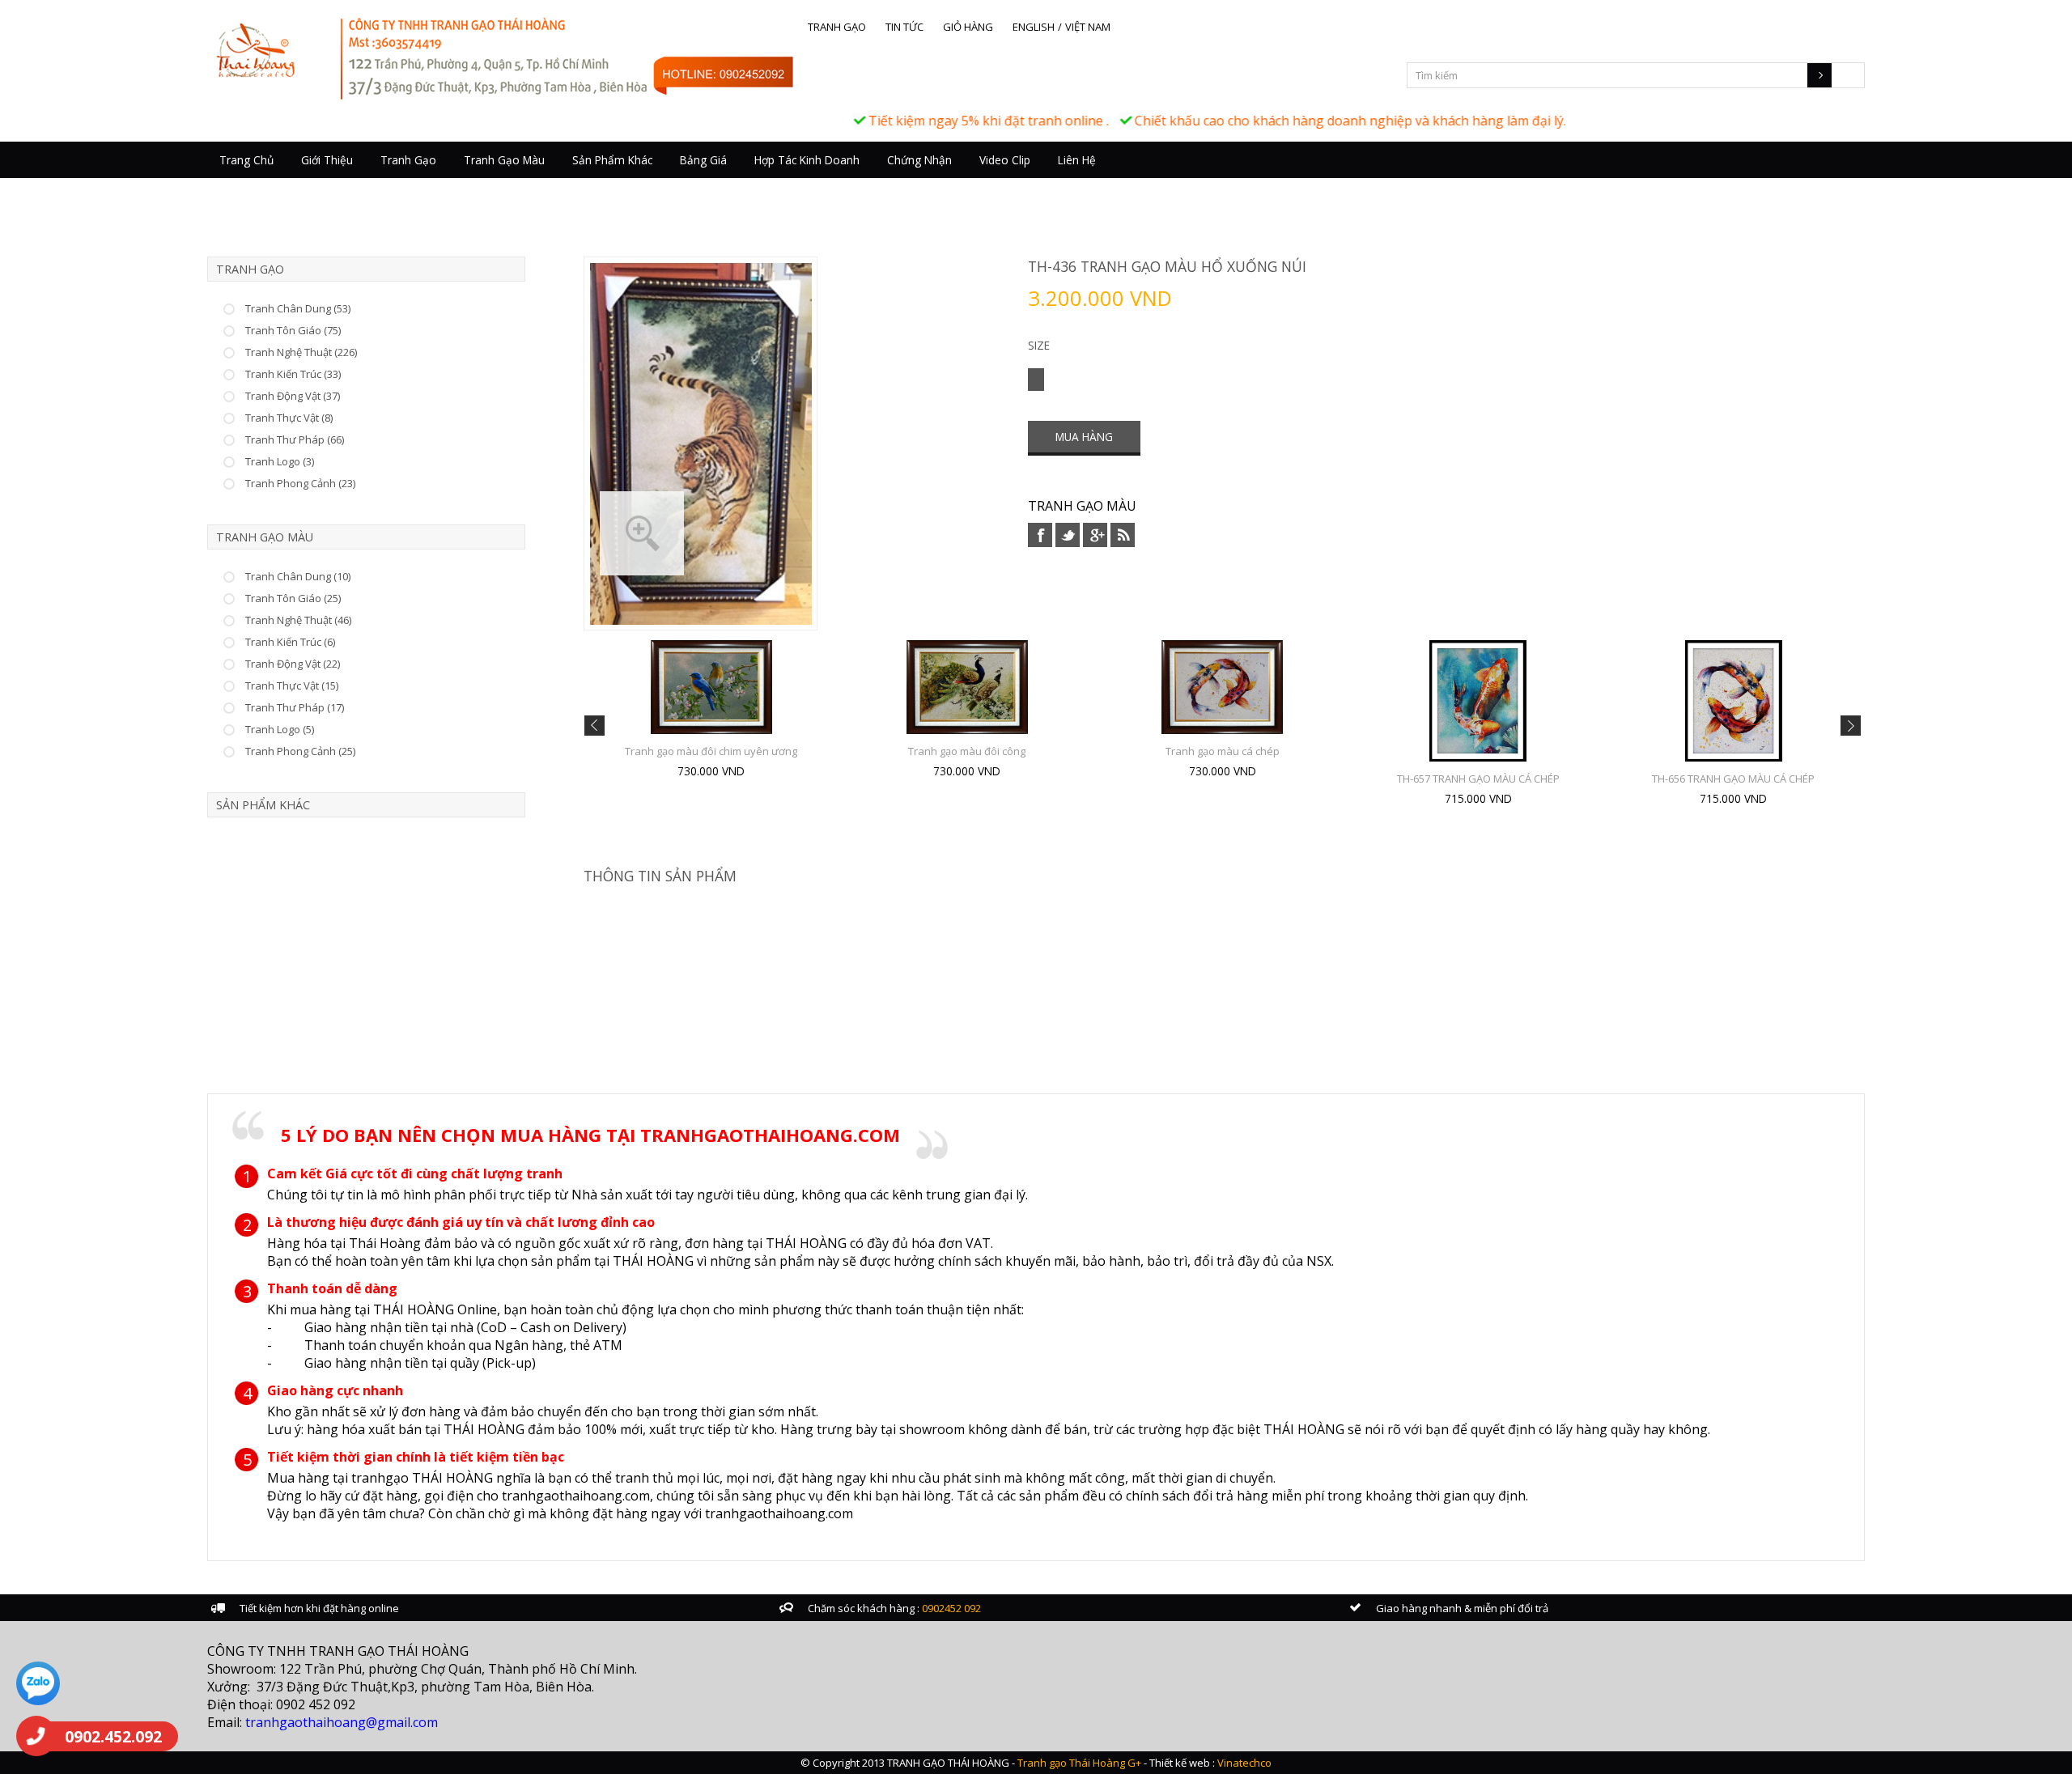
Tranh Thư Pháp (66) (295, 439)
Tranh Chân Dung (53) (298, 308)
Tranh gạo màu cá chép (1223, 751)
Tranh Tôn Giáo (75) (293, 330)
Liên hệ (1077, 160)
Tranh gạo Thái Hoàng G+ (1079, 1763)
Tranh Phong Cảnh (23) (300, 483)
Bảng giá (703, 160)
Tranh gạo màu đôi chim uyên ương (711, 751)
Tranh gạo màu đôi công (967, 751)
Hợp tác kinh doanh (807, 160)
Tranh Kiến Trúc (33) (293, 374)
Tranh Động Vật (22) (293, 664)
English (1034, 27)
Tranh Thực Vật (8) (289, 418)
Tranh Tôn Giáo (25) (293, 598)
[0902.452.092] (36, 1736)
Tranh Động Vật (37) (293, 396)
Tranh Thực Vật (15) (292, 685)
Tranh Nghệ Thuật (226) (301, 352)
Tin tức (904, 27)
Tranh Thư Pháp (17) (295, 707)
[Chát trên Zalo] (38, 1685)
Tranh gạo (837, 27)
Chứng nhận (919, 160)
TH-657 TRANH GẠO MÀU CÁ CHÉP (1478, 779)
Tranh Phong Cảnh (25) (300, 751)
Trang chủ (246, 160)
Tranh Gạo (408, 160)
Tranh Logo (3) (280, 461)
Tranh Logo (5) (280, 729)
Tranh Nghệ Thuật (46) (298, 620)
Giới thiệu (327, 160)
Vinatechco (1244, 1763)
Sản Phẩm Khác (612, 160)
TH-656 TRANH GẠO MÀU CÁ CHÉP (1733, 779)
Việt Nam (1088, 27)
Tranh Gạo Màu (504, 160)
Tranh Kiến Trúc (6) (290, 642)
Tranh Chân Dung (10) (298, 576)
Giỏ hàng (968, 27)
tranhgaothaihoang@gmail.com (342, 1722)
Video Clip (1005, 160)
